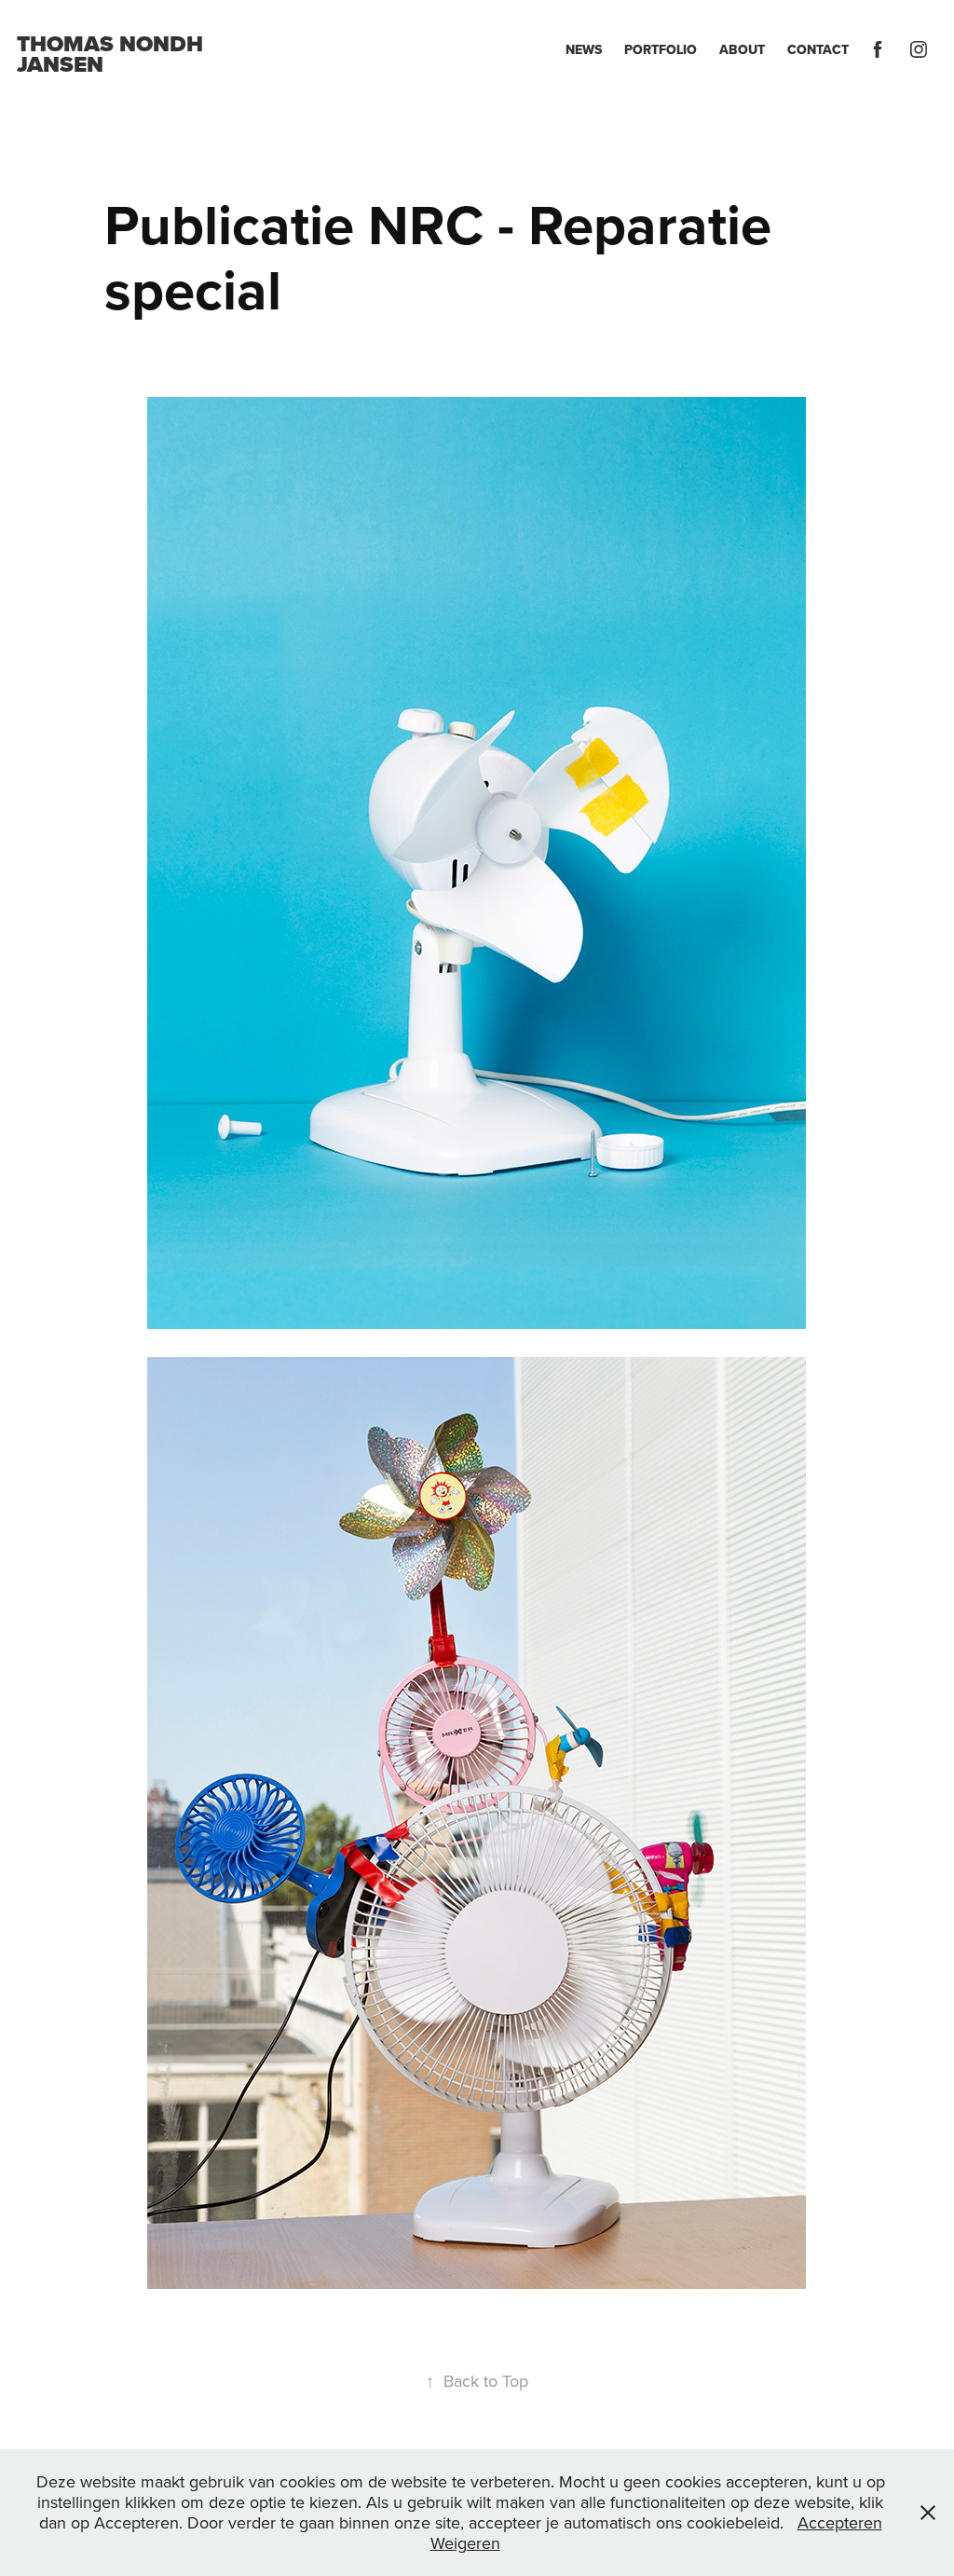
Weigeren (465, 2543)
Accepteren (840, 2522)
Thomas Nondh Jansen (113, 54)
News (584, 49)
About (742, 49)
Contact (818, 49)
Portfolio (661, 49)
